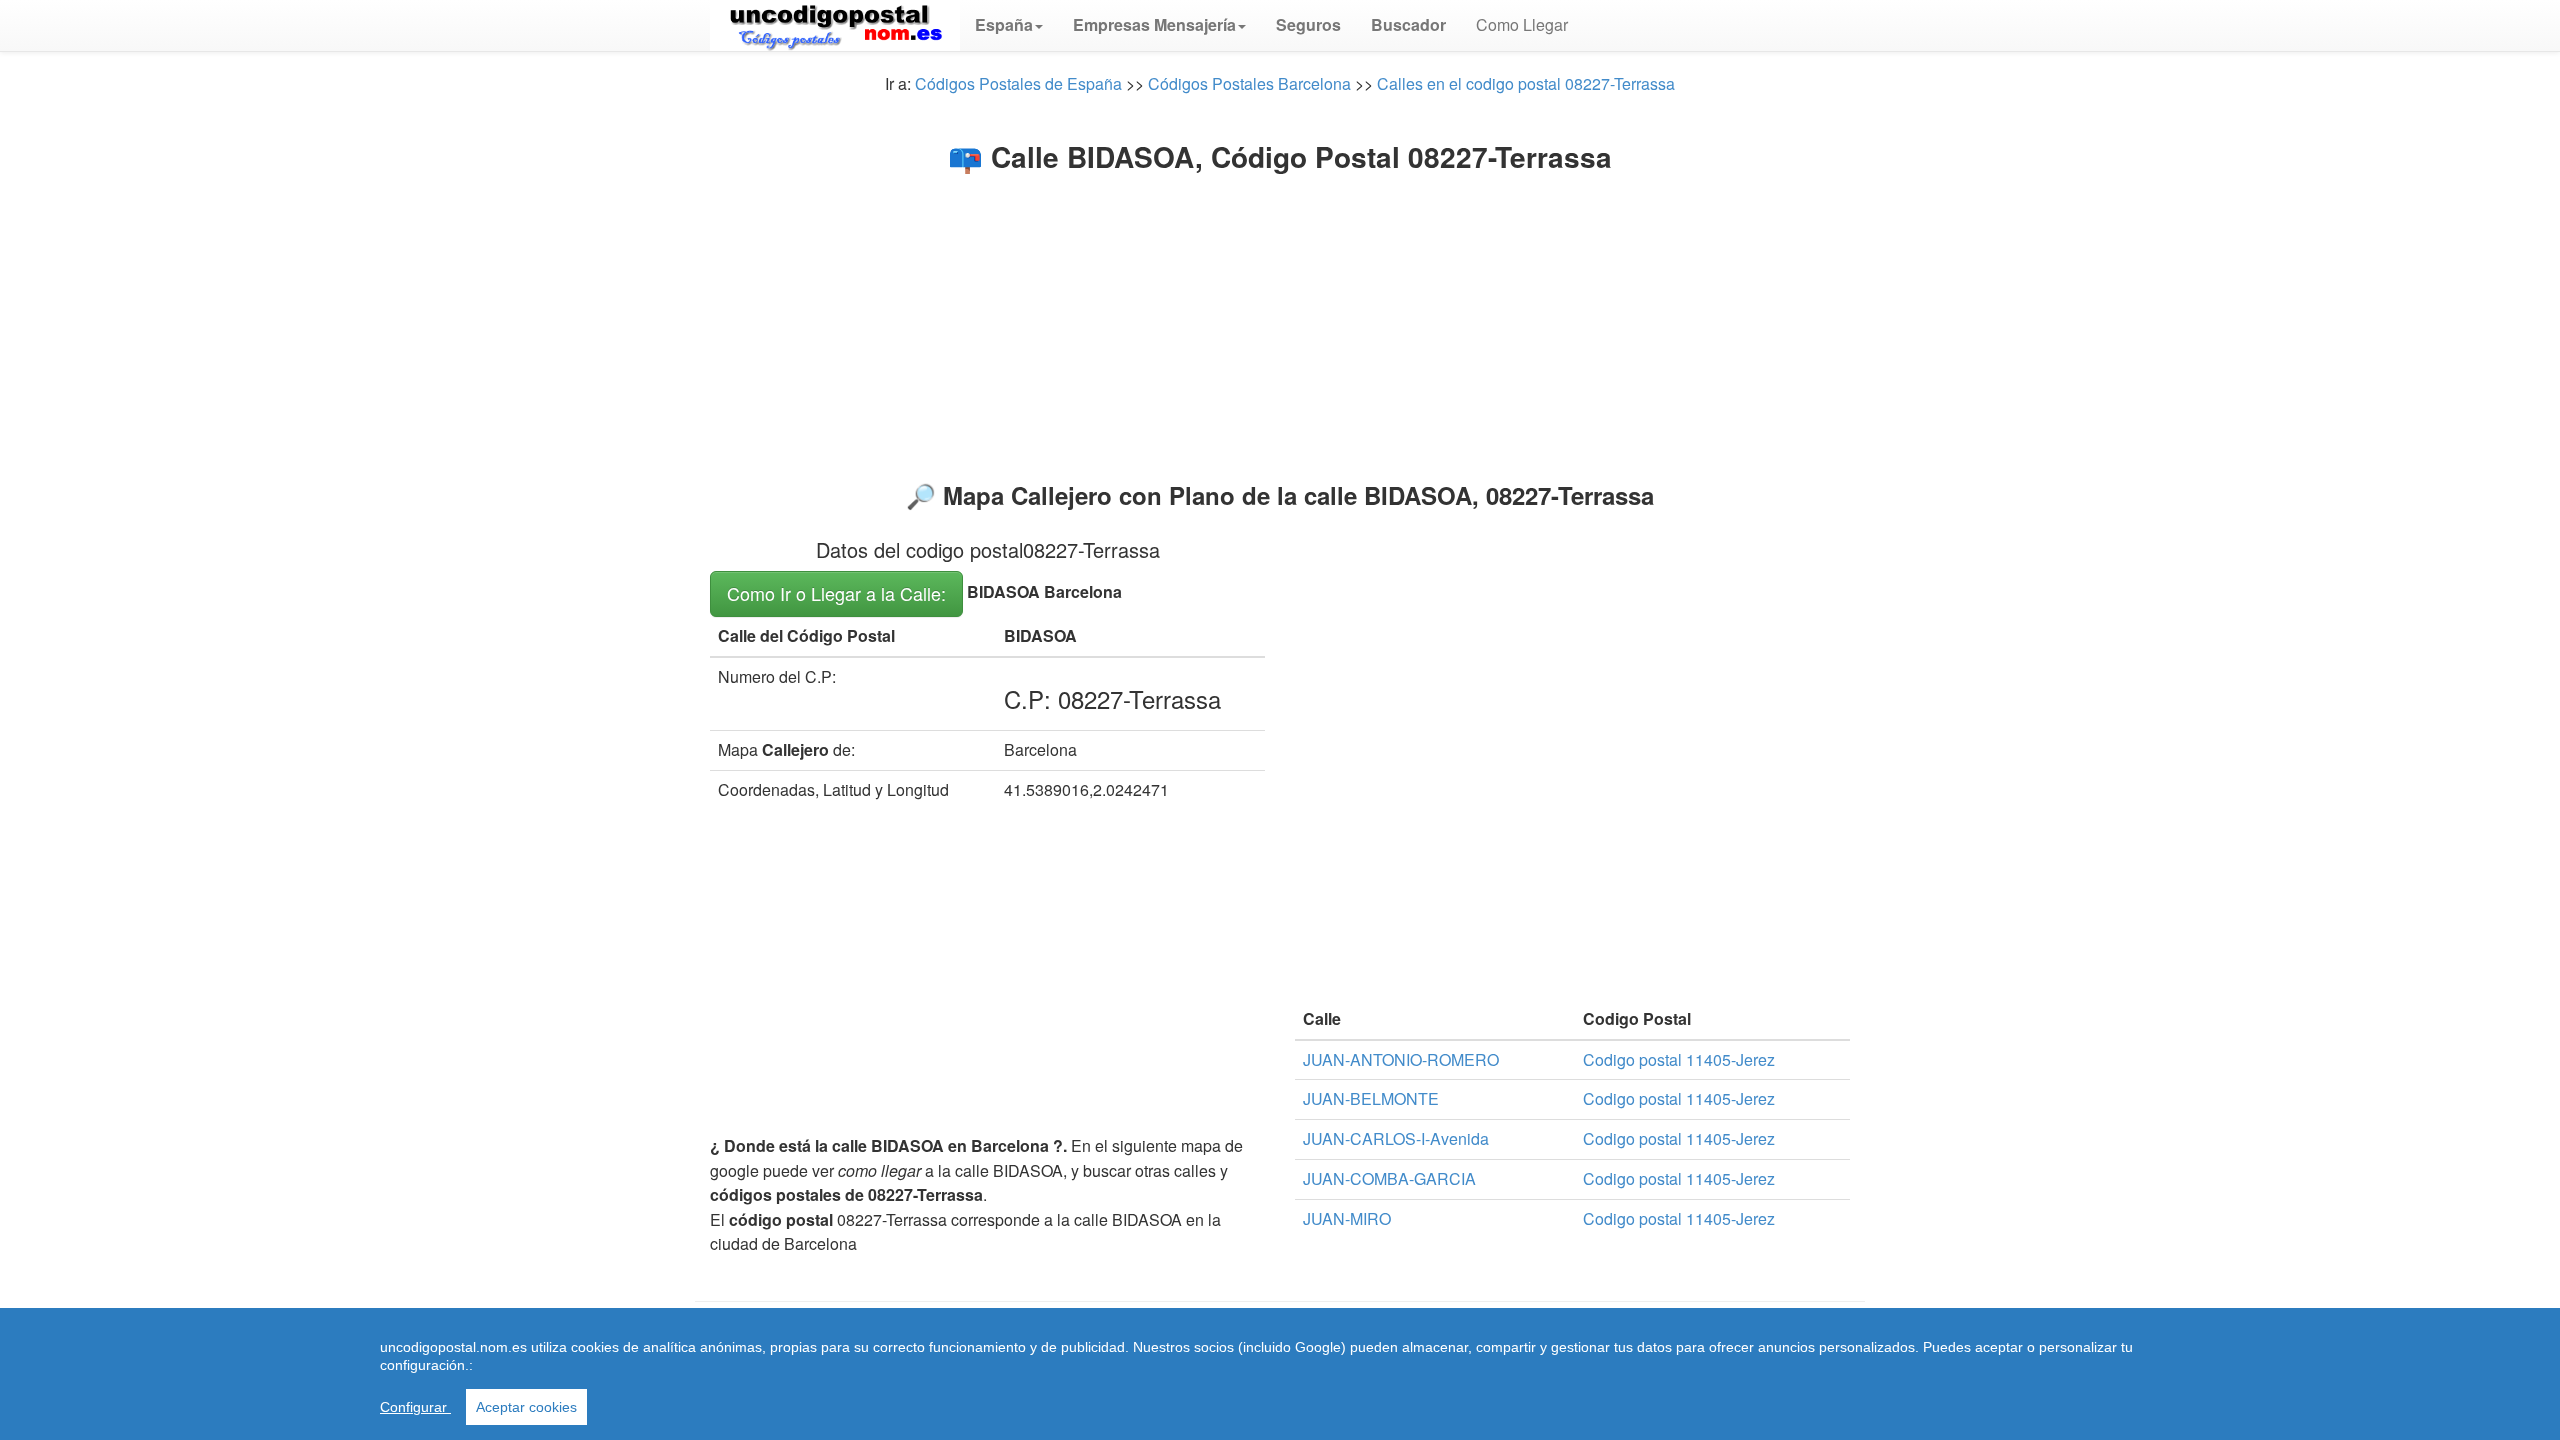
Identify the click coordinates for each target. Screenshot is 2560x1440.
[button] (1009, 25)
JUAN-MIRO (1347, 1218)
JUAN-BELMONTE (1371, 1098)
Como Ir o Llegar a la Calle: (836, 593)
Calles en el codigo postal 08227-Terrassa (1526, 83)
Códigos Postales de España (1018, 83)
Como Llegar (1522, 24)
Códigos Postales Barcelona (1249, 83)
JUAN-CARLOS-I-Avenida (1396, 1138)
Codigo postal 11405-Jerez (1679, 1059)
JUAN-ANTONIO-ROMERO (1401, 1059)
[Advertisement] (1280, 322)
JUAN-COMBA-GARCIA (1389, 1178)
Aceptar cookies (526, 1407)
